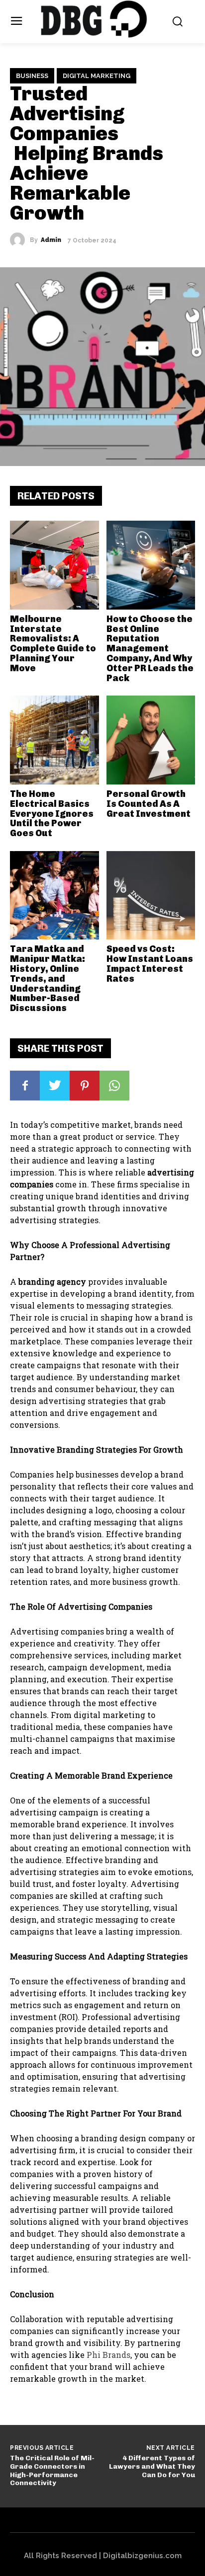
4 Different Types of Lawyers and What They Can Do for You (152, 2466)
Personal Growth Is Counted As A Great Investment (149, 804)
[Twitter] (55, 1086)
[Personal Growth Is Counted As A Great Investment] (151, 740)
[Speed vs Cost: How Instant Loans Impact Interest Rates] (151, 896)
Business (32, 76)
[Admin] (20, 240)
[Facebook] (25, 1086)
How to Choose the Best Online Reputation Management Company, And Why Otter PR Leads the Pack (150, 649)
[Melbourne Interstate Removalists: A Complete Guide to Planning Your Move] (54, 565)
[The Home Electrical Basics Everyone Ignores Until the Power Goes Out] (54, 740)
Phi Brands (108, 2355)
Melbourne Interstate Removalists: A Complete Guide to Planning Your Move (53, 644)
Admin (51, 240)
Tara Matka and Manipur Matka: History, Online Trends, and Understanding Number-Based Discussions (48, 978)
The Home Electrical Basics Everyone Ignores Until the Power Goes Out (52, 814)
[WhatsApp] (114, 1086)
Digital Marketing (97, 76)
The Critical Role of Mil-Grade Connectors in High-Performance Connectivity (52, 2470)
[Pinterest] (85, 1086)
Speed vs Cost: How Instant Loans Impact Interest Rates (150, 964)
